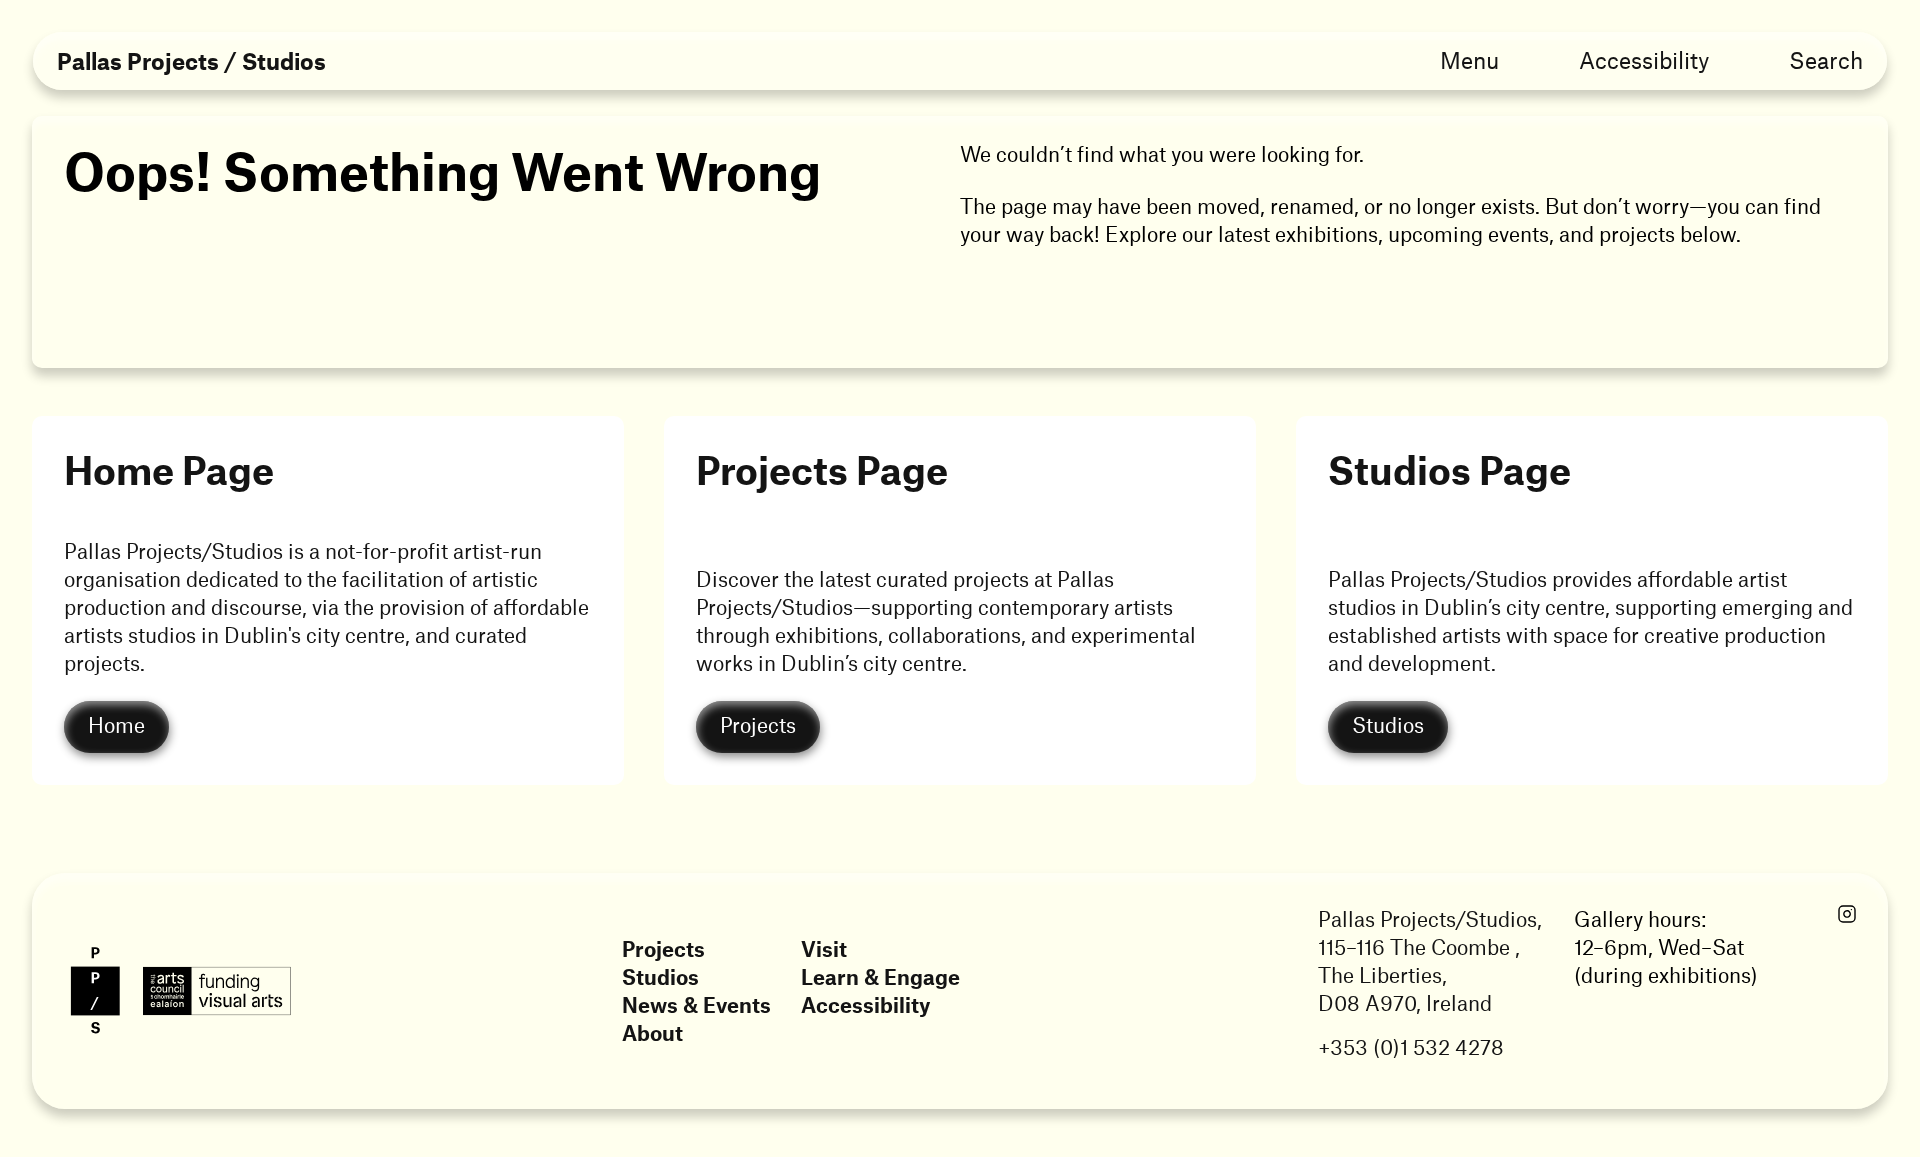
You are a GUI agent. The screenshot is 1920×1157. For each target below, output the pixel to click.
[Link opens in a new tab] (1847, 914)
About (652, 1032)
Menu (1469, 60)
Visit (824, 948)
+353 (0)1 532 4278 (1411, 1046)
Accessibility (1644, 60)
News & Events (696, 1004)
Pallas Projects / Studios (191, 61)
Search (1826, 60)
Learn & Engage (880, 976)
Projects (663, 948)
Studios (660, 976)
